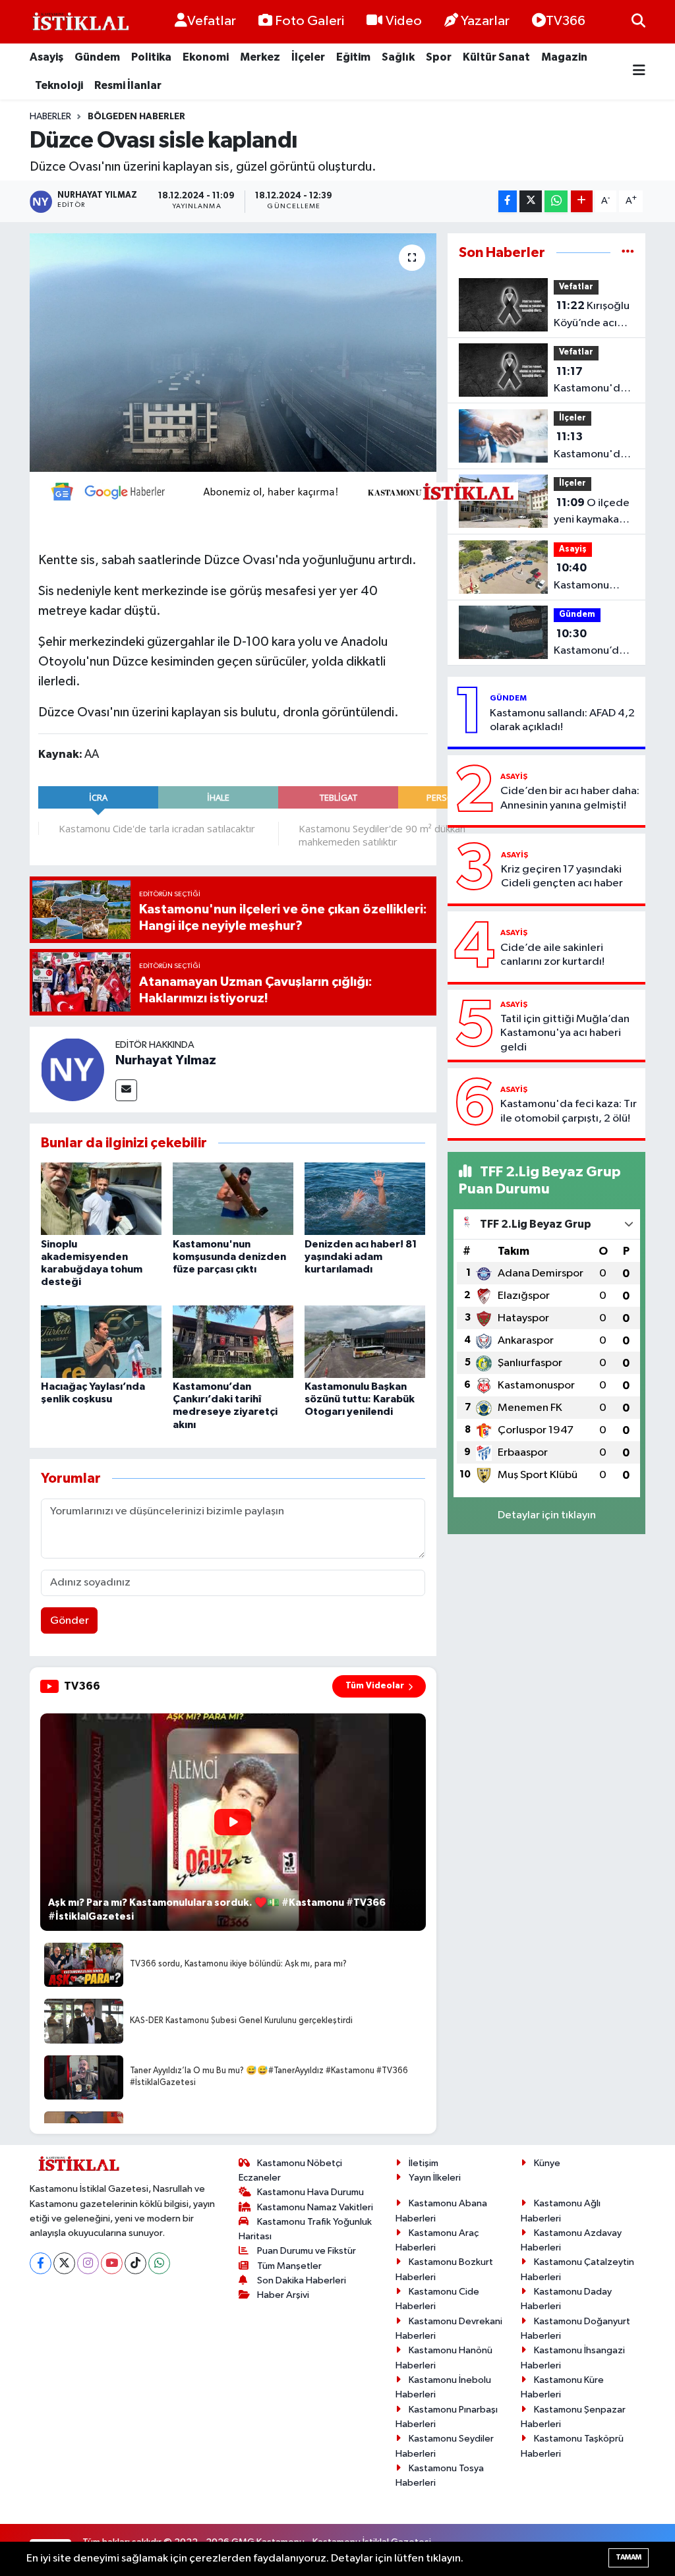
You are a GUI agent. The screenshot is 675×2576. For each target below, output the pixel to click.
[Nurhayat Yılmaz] (73, 1069)
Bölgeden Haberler (136, 117)
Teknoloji (59, 85)
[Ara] (638, 21)
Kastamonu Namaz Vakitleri (315, 2207)
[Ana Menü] (639, 72)
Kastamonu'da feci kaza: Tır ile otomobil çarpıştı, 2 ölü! (569, 1111)
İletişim (424, 2163)
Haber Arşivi (283, 2295)
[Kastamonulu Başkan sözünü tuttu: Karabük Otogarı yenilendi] (365, 1341)
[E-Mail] (126, 1090)
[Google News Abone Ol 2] (278, 490)
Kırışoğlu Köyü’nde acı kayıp (592, 316)
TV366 (566, 21)
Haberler (50, 117)
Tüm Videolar (375, 1686)
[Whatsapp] (159, 2263)
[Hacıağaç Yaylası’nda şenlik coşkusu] (101, 1341)
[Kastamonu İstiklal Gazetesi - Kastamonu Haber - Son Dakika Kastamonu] (79, 22)
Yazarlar (485, 21)
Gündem (97, 57)
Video (404, 21)
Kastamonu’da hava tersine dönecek (589, 644)
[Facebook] (41, 2263)
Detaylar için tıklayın (547, 1515)
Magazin (564, 57)
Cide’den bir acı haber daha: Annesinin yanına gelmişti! (570, 798)
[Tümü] (628, 253)
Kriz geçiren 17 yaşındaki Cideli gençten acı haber (562, 876)
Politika (151, 57)
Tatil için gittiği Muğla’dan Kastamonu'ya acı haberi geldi (565, 1033)
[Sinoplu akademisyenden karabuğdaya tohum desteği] (101, 1198)
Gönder (70, 1621)
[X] (64, 2263)
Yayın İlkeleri (435, 2178)
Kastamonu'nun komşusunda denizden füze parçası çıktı (229, 1257)
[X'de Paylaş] (531, 201)
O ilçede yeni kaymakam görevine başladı (592, 513)
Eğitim (353, 57)
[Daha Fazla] (582, 201)
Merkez (260, 57)
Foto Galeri (309, 21)
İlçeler (308, 57)
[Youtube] (112, 2263)
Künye (547, 2163)
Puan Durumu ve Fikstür (307, 2251)
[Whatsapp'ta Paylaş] (556, 201)
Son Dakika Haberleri (302, 2280)
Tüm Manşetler (289, 2266)
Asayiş (46, 57)
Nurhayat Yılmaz (166, 1060)
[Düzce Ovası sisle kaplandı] (233, 353)
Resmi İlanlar (128, 85)
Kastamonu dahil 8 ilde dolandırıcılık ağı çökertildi (587, 578)
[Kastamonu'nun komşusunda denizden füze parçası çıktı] (233, 1198)
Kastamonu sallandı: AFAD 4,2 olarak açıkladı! (562, 720)
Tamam (629, 2557)
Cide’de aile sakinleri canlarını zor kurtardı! (552, 955)
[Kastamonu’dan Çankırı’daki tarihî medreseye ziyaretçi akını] (233, 1341)
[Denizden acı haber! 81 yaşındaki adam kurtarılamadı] (365, 1198)
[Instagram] (88, 2263)
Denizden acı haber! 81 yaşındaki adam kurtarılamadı (361, 1257)
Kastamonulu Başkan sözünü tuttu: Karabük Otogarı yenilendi (360, 1399)
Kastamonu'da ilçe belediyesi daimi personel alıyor (590, 447)
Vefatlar (212, 21)
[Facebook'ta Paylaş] (508, 201)
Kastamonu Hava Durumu (310, 2192)
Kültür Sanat (496, 57)
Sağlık (398, 57)
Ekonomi (206, 57)
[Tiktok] (135, 2263)
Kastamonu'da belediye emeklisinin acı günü (590, 382)
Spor (439, 57)
